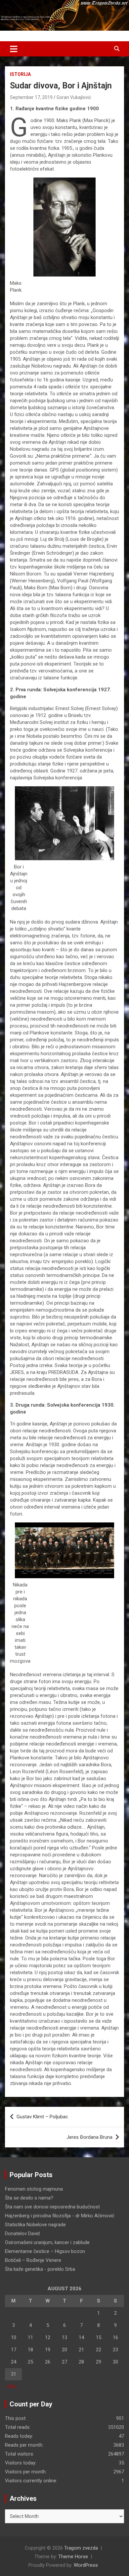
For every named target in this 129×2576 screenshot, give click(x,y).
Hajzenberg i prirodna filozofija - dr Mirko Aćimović (60, 2216)
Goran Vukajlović (74, 97)
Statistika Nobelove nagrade (35, 2225)
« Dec (11, 2386)
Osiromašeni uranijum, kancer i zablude (47, 2242)
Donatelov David (22, 2234)
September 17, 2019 (31, 97)
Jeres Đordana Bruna (89, 2137)
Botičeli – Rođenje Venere (33, 2260)
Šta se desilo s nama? (29, 2198)
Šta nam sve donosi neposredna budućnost (52, 2207)
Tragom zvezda (81, 2548)
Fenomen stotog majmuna (34, 2189)
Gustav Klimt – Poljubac (42, 2117)
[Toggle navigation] (14, 49)
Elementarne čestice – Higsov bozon (45, 2251)
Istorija (20, 74)
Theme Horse (73, 2557)
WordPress (86, 2565)
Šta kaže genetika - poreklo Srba (40, 2269)
